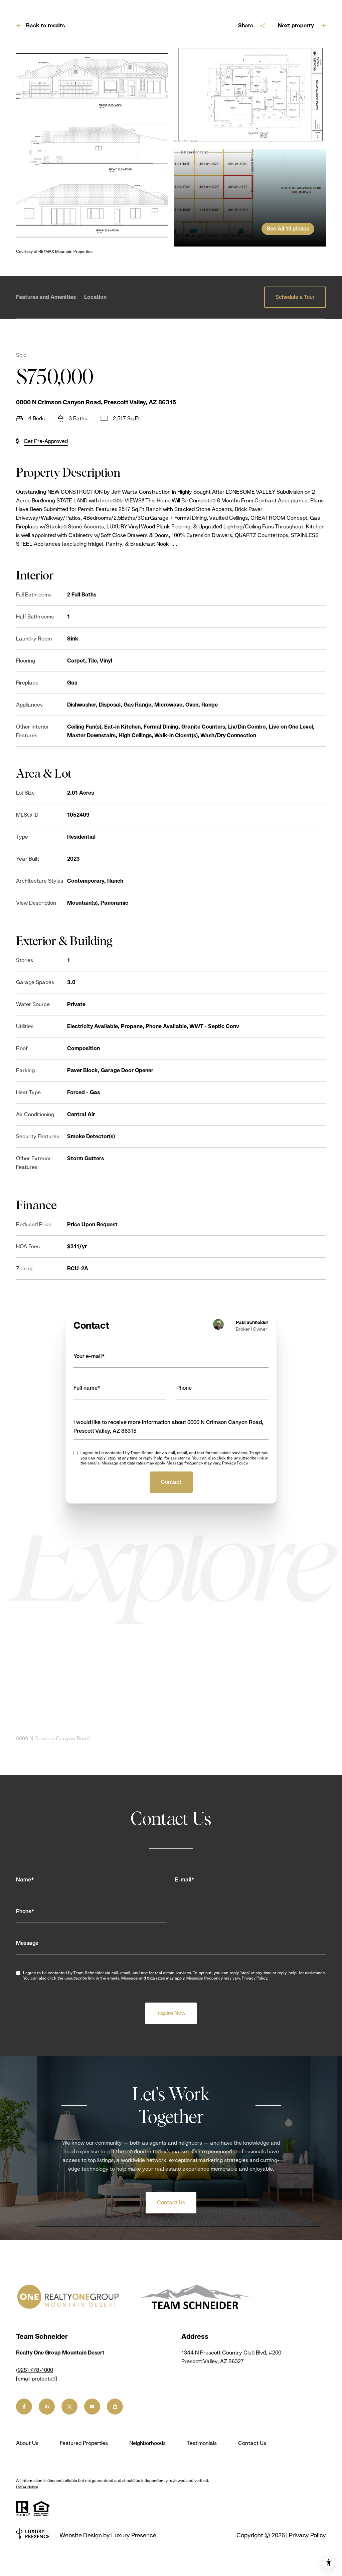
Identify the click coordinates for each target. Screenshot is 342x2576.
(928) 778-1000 (35, 2370)
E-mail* (185, 1880)
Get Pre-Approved (46, 441)
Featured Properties (84, 2443)
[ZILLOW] (115, 2407)
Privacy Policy (235, 1463)
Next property (296, 26)
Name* (25, 1880)
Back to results (45, 26)
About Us (27, 2443)
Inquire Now (171, 2013)
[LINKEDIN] (47, 2407)
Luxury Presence (134, 2535)
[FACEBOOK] (24, 2407)
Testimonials (202, 2443)
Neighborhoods (147, 2443)
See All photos (288, 229)
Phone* (25, 1911)
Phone (184, 1388)
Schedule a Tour (295, 297)
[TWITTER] (69, 2407)
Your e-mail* (89, 1356)
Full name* (87, 1388)
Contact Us (171, 2203)
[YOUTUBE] (92, 2407)
